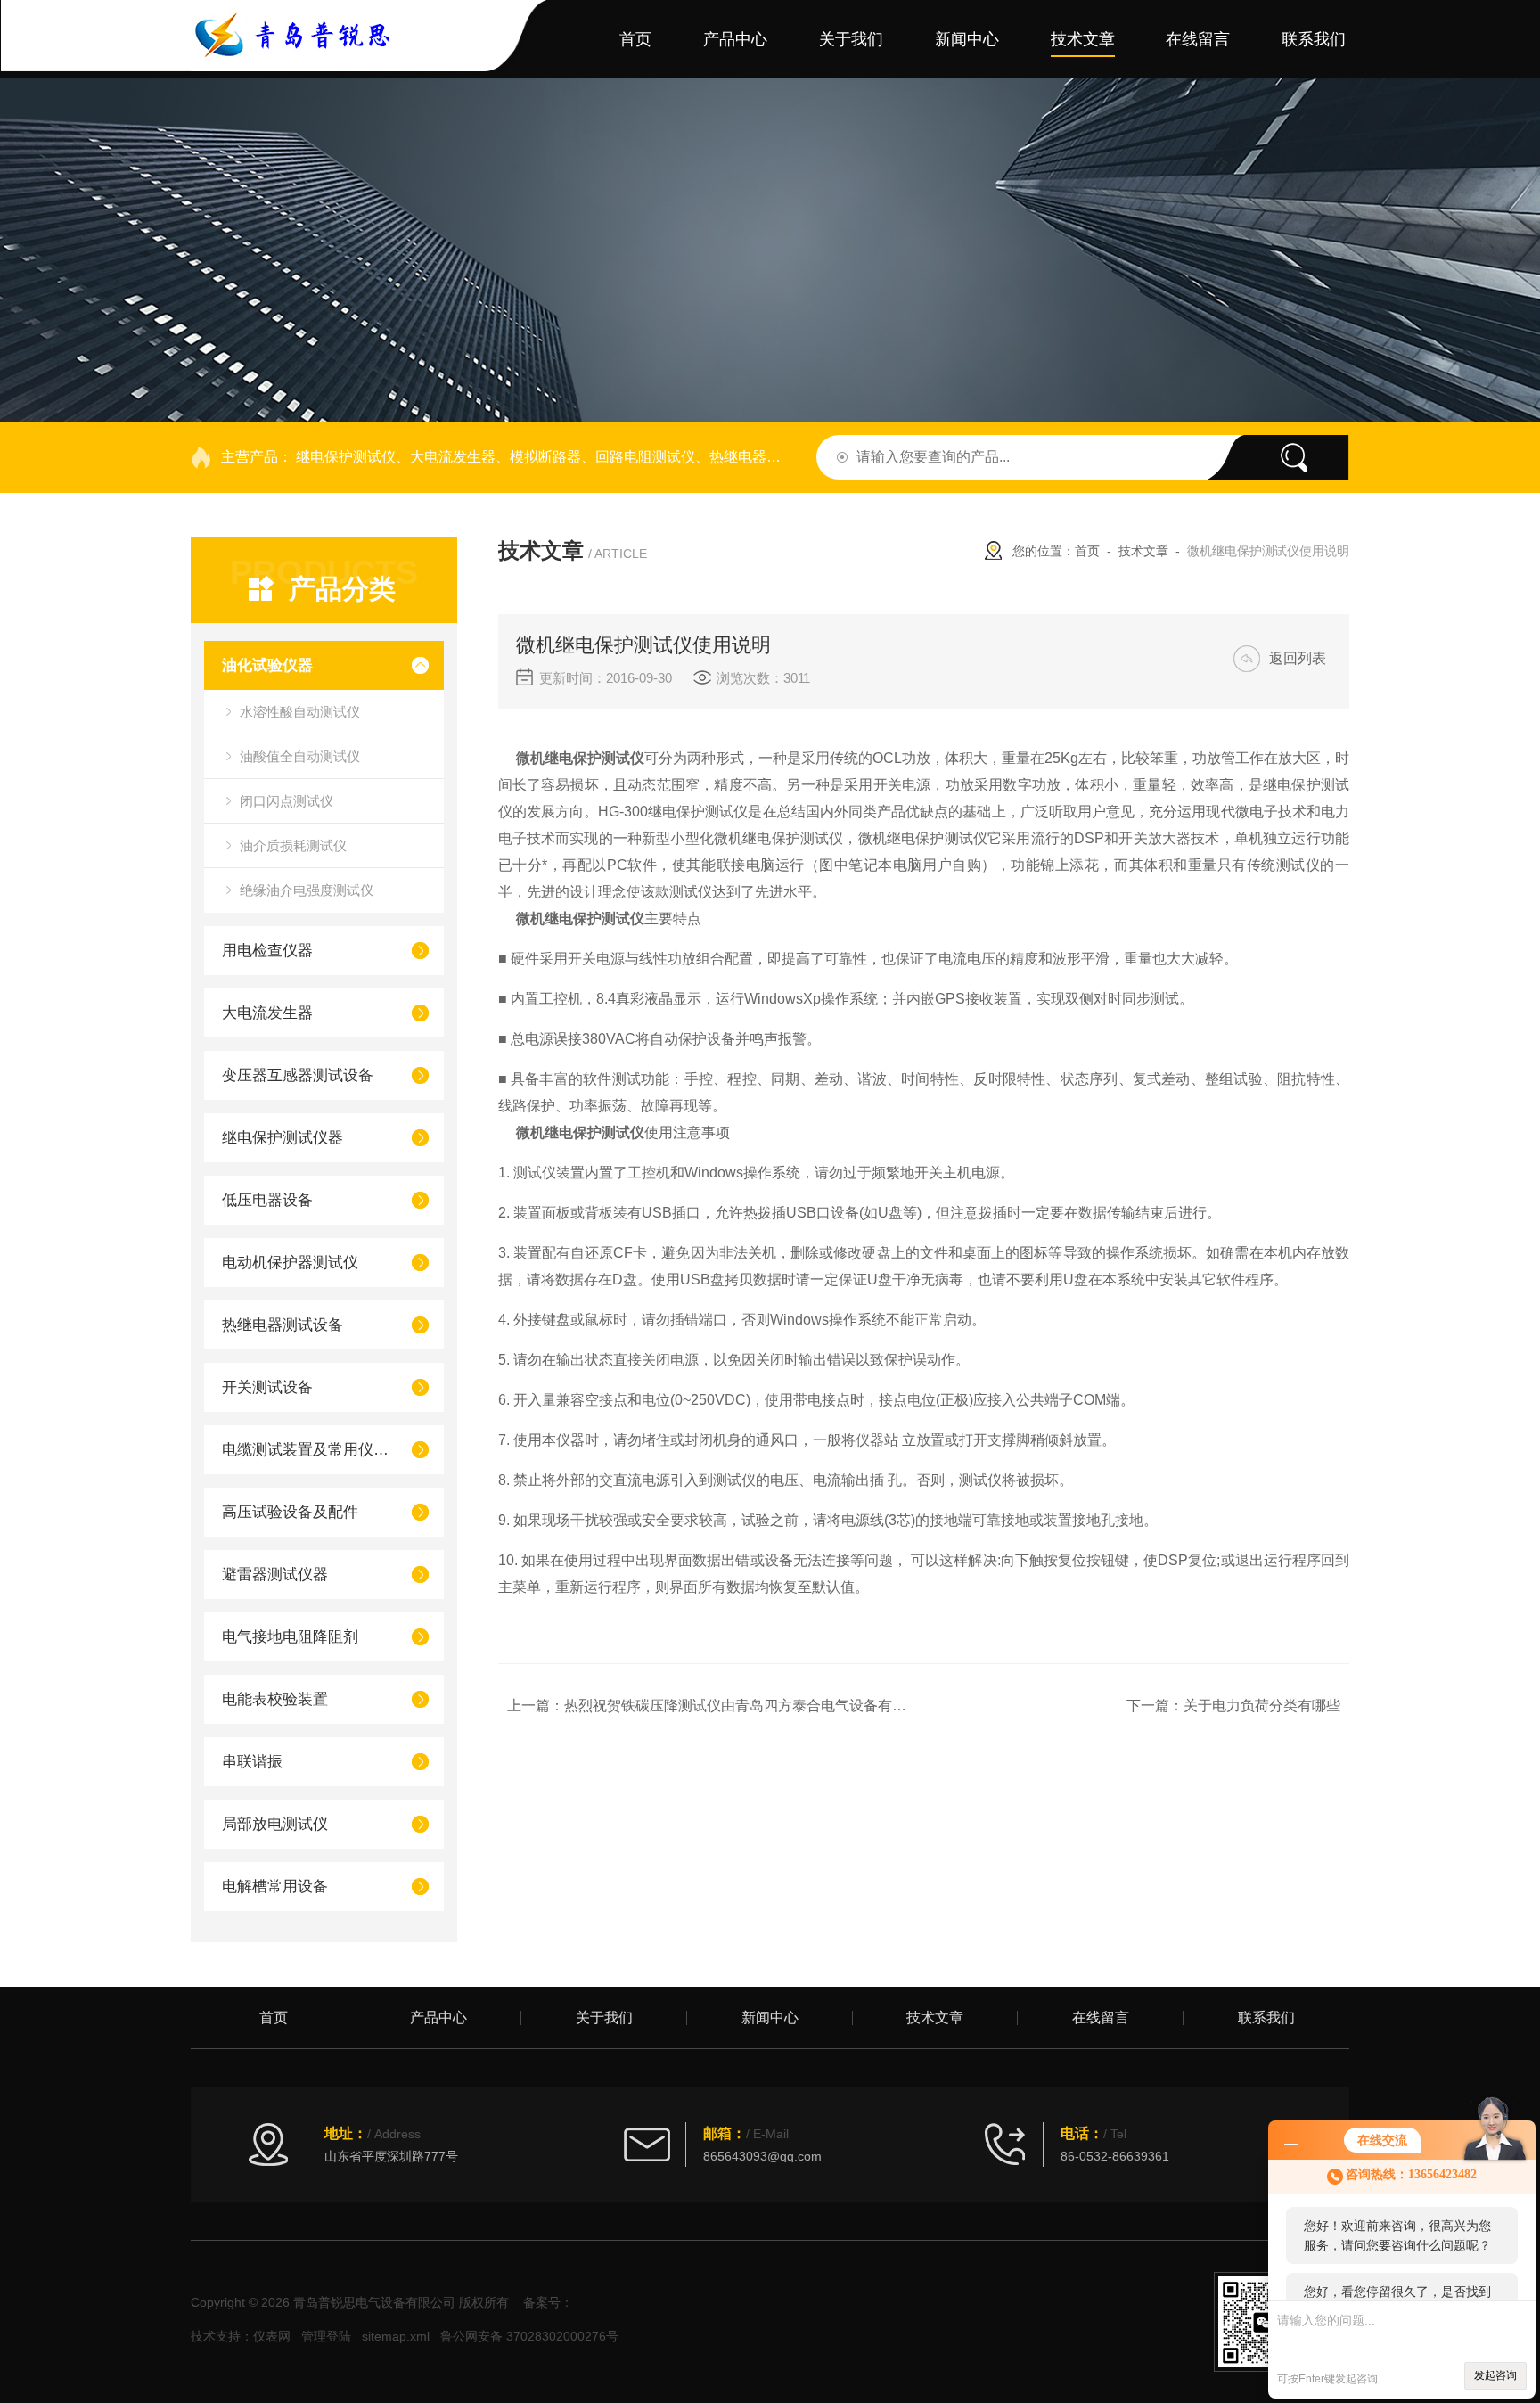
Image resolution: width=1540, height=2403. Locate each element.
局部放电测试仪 (275, 1824)
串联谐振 (252, 1762)
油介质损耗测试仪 (293, 845)
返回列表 (1298, 658)
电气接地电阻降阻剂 (290, 1637)
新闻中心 (967, 39)
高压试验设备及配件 (290, 1512)
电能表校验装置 (275, 1699)
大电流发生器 (267, 1013)
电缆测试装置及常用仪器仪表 (309, 1450)
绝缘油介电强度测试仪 (307, 890)
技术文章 (1083, 39)
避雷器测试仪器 (275, 1575)
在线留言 (1198, 39)
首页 (635, 39)
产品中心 (735, 39)
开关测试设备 (267, 1387)
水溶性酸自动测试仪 (300, 712)
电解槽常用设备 (275, 1886)
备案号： (548, 2302)
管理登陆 (326, 2336)
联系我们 (1314, 39)
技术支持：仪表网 (241, 2336)
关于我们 (851, 39)
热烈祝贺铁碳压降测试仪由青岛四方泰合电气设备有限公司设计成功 (778, 1706)
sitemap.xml (396, 2336)
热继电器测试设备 (283, 1325)
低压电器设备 (267, 1200)
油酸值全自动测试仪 (300, 756)
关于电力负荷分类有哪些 (1262, 1706)
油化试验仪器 (267, 665)
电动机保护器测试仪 (290, 1263)
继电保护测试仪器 (283, 1138)
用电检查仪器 (267, 951)
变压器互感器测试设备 (298, 1075)
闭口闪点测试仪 (287, 801)
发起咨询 (1495, 2375)
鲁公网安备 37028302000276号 (529, 2336)
